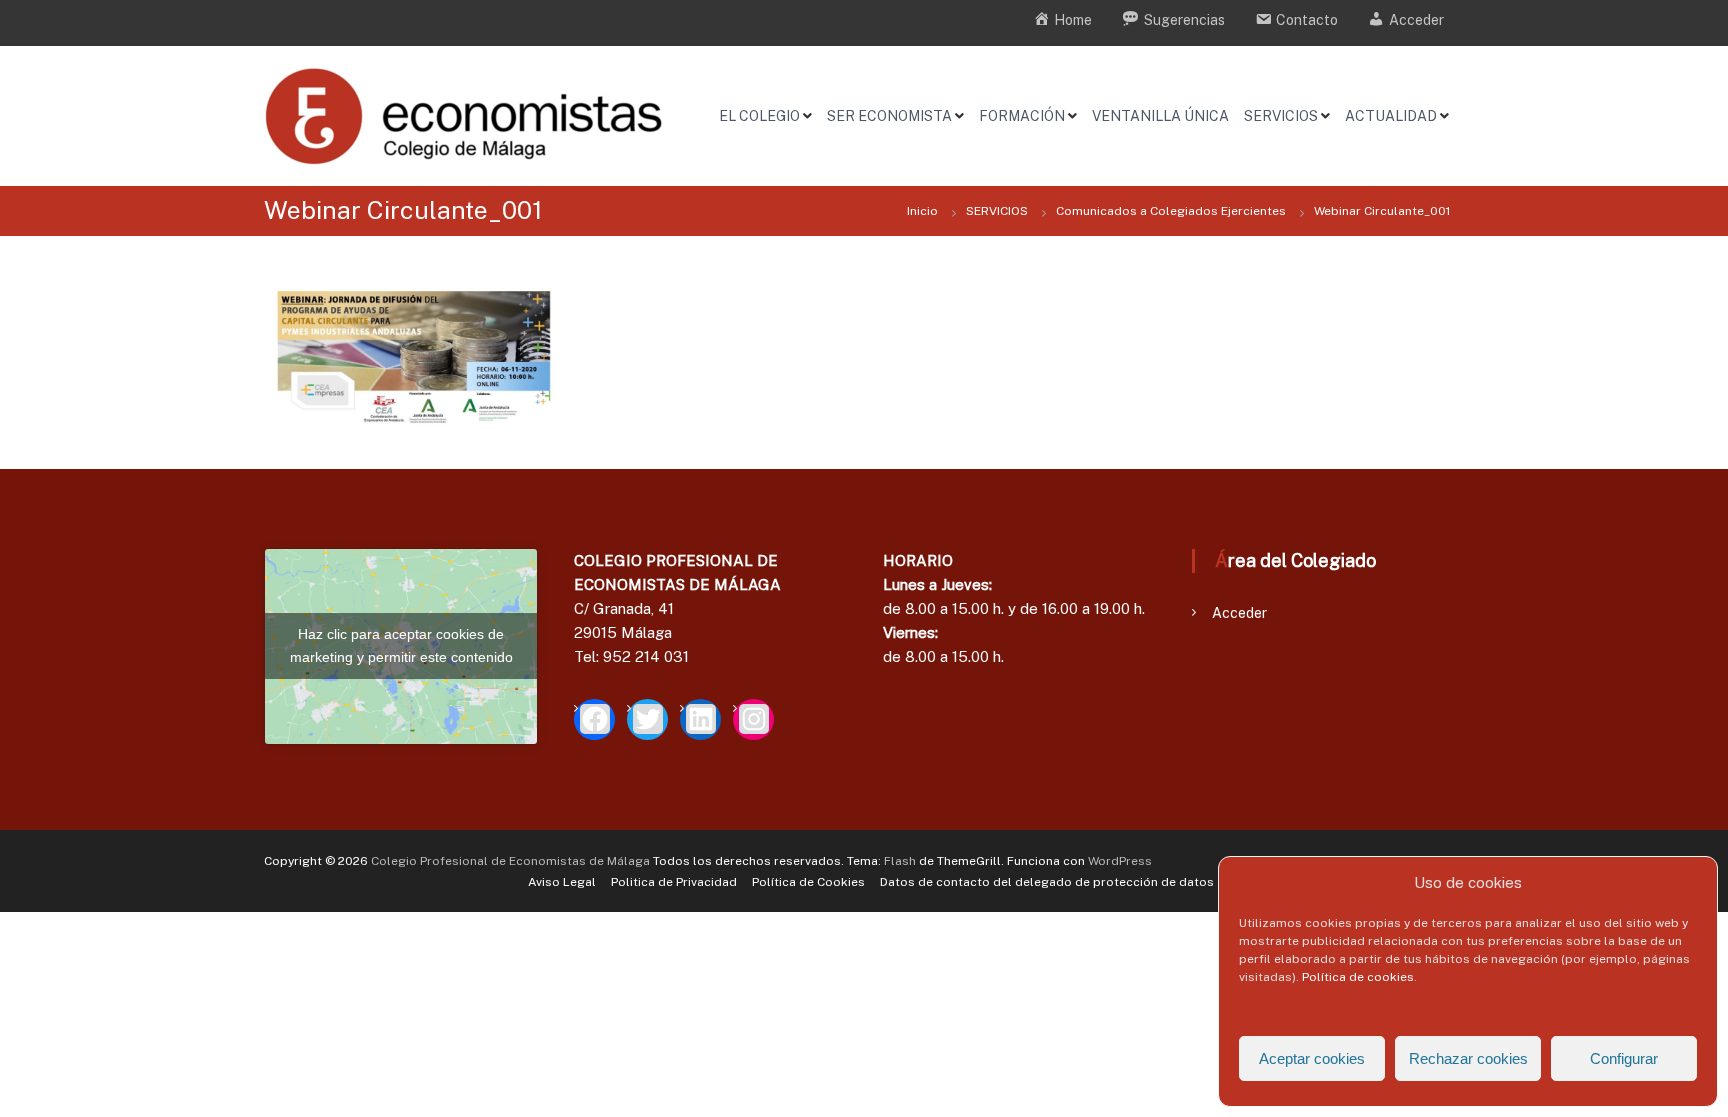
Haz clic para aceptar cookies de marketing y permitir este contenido (401, 645)
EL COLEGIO (759, 116)
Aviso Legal (562, 882)
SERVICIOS (1281, 116)
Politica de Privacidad (674, 882)
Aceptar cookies (1312, 1058)
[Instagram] (753, 719)
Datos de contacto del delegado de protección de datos (1047, 882)
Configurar (1624, 1058)
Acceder (1239, 613)
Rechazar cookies (1468, 1058)
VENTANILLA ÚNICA (1160, 116)
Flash (900, 861)
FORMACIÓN (1022, 116)
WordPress (1120, 861)
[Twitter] (647, 719)
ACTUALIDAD (1391, 116)
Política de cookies (1358, 977)
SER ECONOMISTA (889, 116)
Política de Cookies (808, 882)
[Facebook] (594, 719)
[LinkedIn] (700, 719)
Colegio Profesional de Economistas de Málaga (510, 861)
